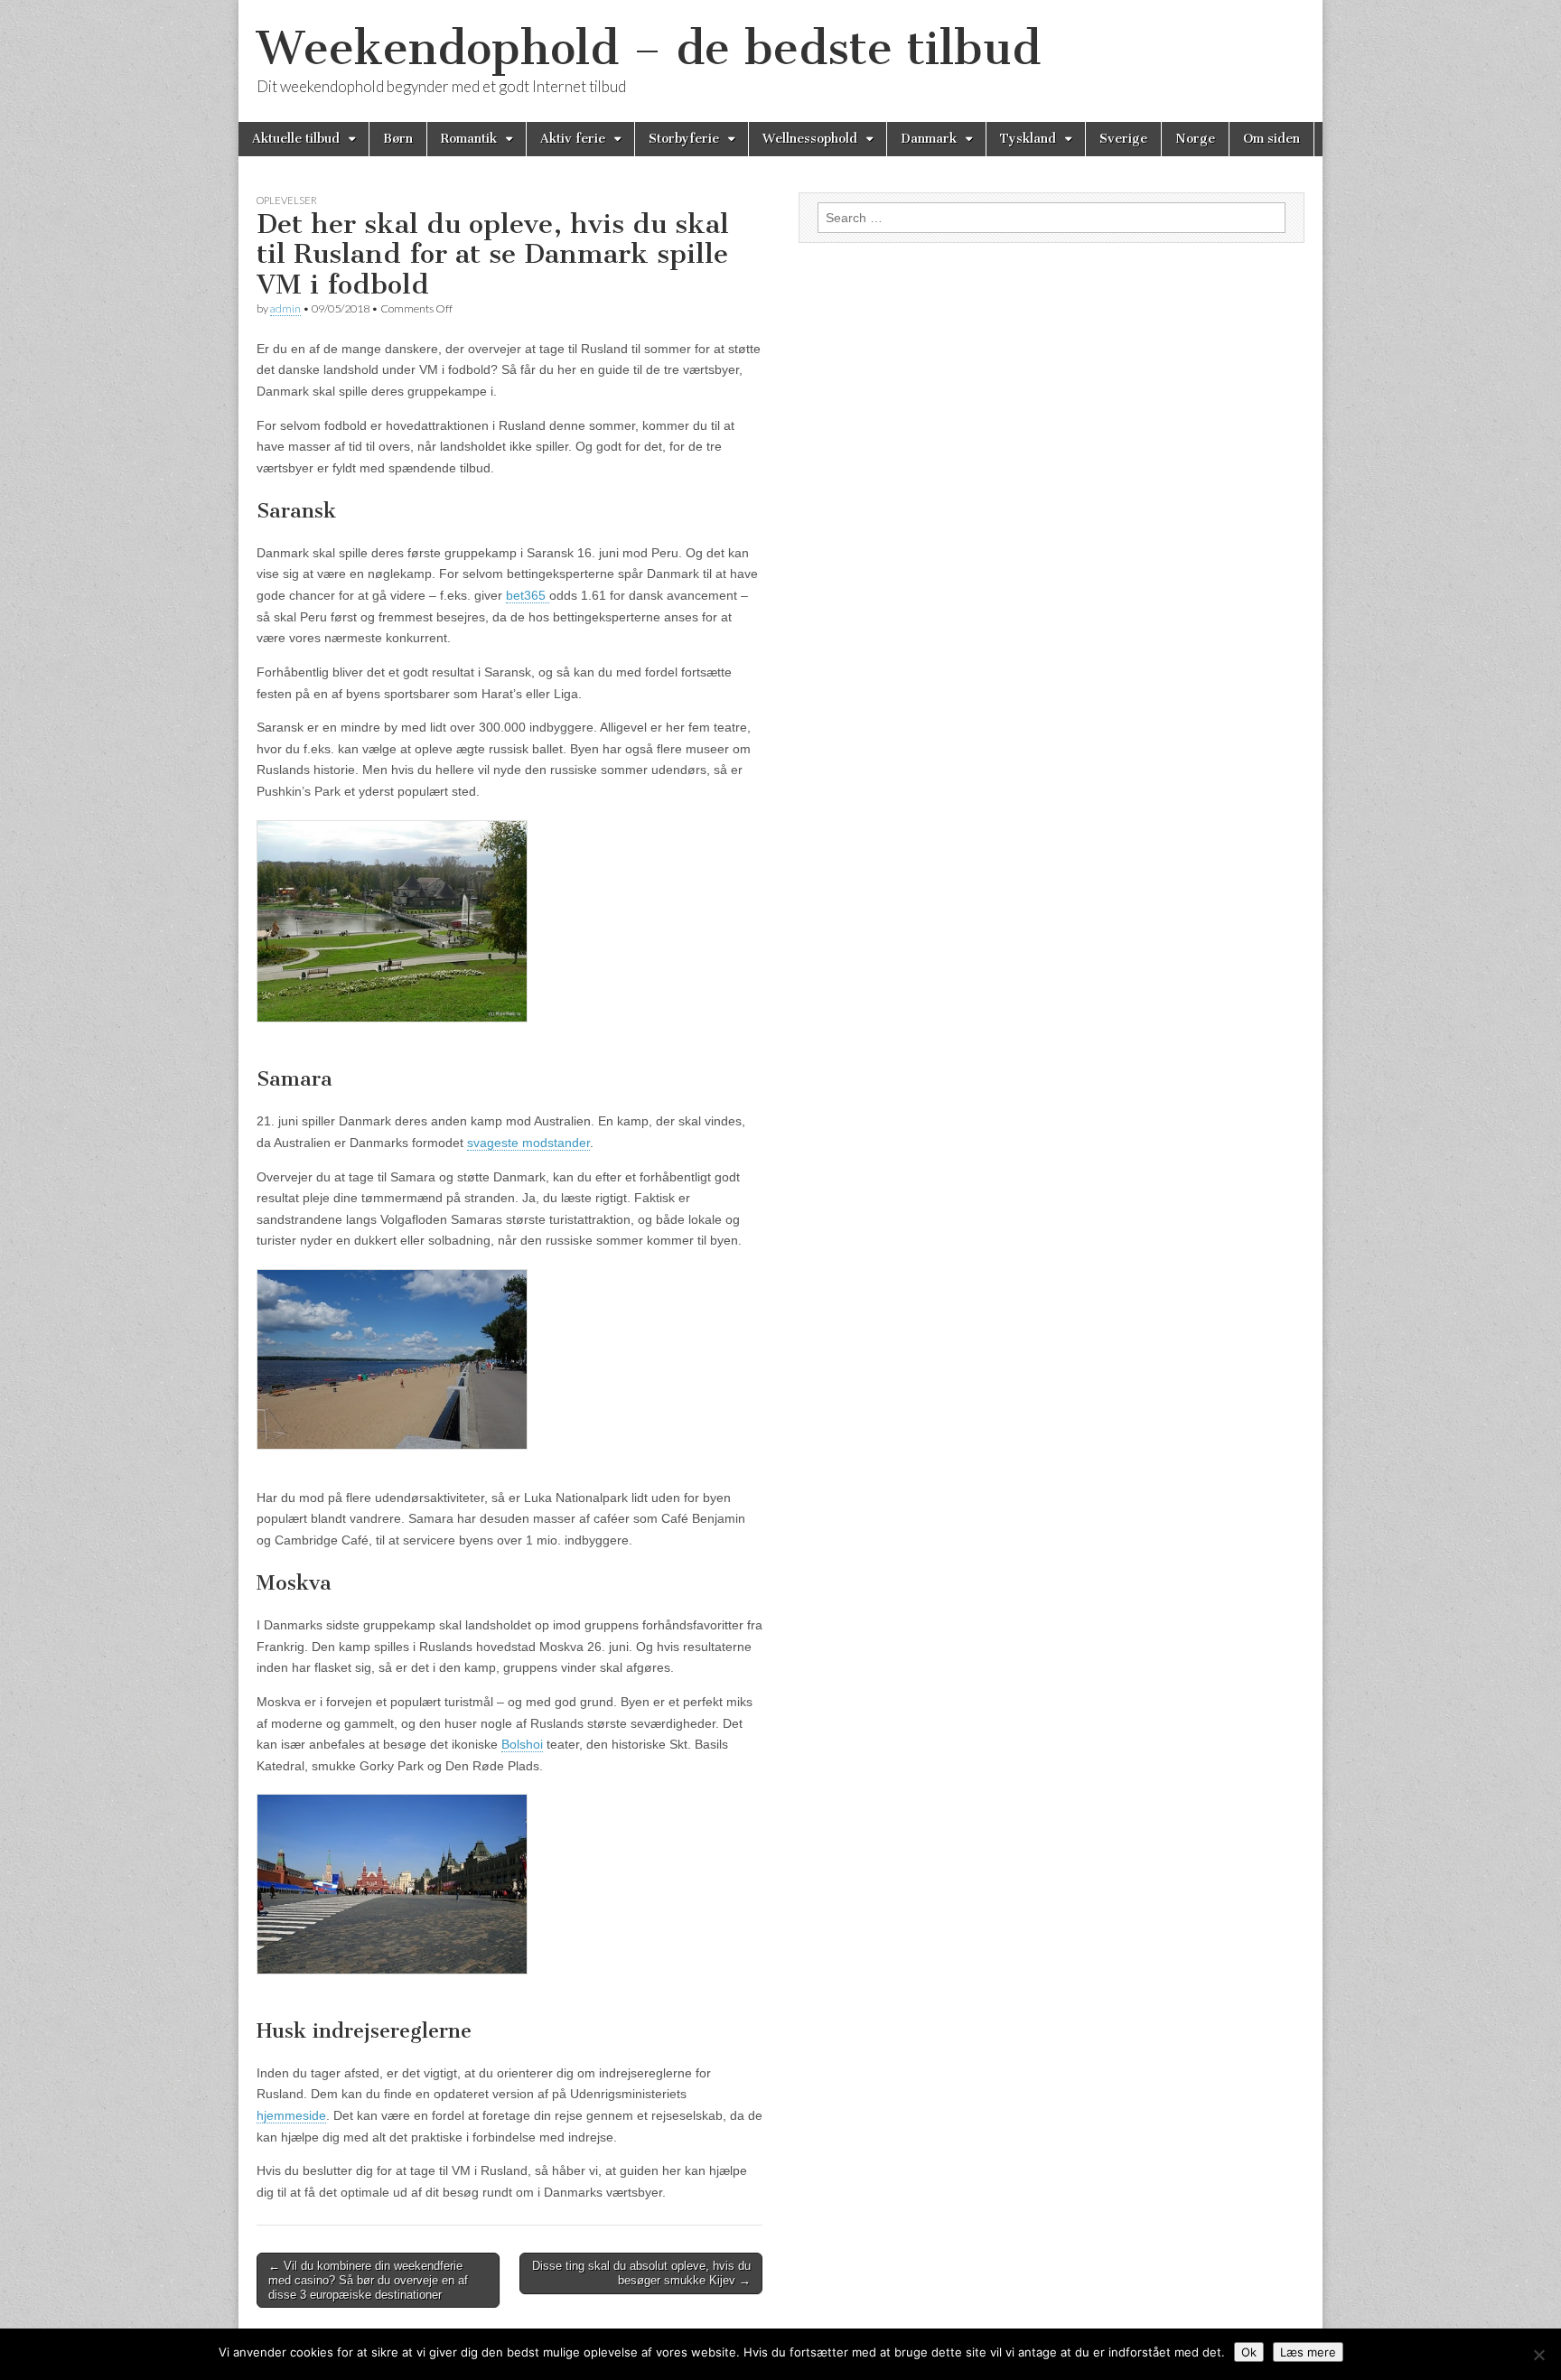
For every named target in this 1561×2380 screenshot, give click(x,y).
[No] (1538, 2355)
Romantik (469, 139)
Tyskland (1028, 139)
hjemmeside (291, 2115)
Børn (398, 139)
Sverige (1123, 139)
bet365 (528, 595)
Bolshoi (522, 1744)
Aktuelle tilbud (296, 139)
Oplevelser (287, 200)
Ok (1249, 2352)
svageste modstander (528, 1143)
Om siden (1271, 139)
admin (285, 308)
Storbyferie (684, 139)
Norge (1195, 139)
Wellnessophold (810, 139)
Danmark (929, 139)
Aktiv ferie (573, 139)
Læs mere (1308, 2352)
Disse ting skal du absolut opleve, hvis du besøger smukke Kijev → (641, 2273)
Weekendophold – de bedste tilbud (649, 48)
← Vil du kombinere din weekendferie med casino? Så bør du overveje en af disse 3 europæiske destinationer (368, 2280)
